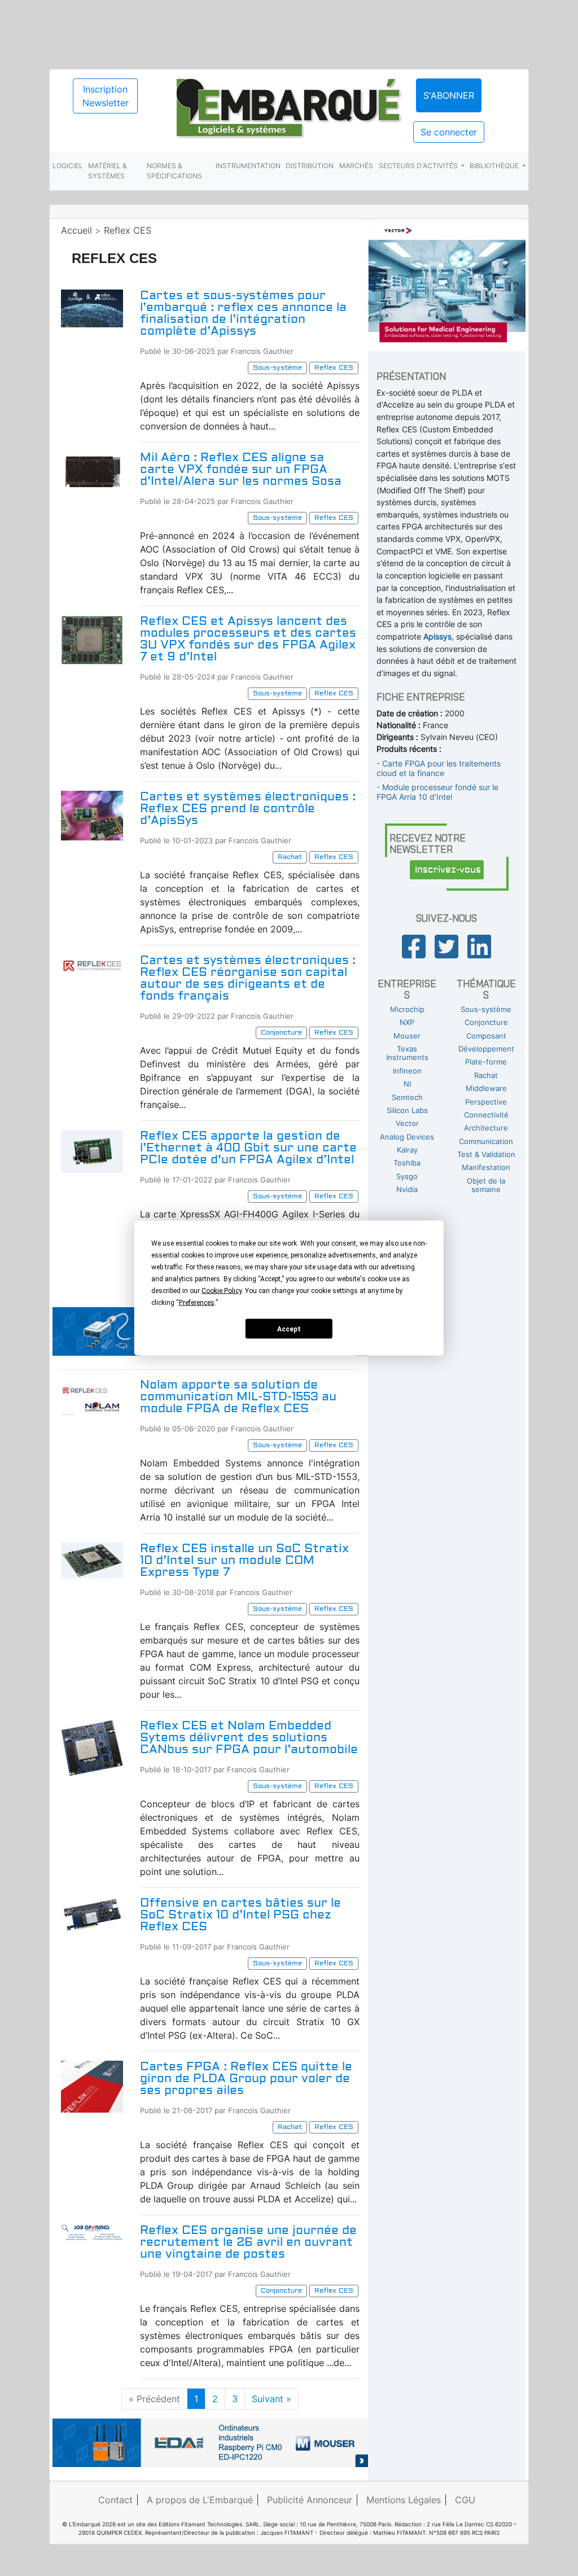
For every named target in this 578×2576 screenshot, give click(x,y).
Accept (289, 1329)
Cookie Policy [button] (222, 1291)
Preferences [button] (197, 1303)
